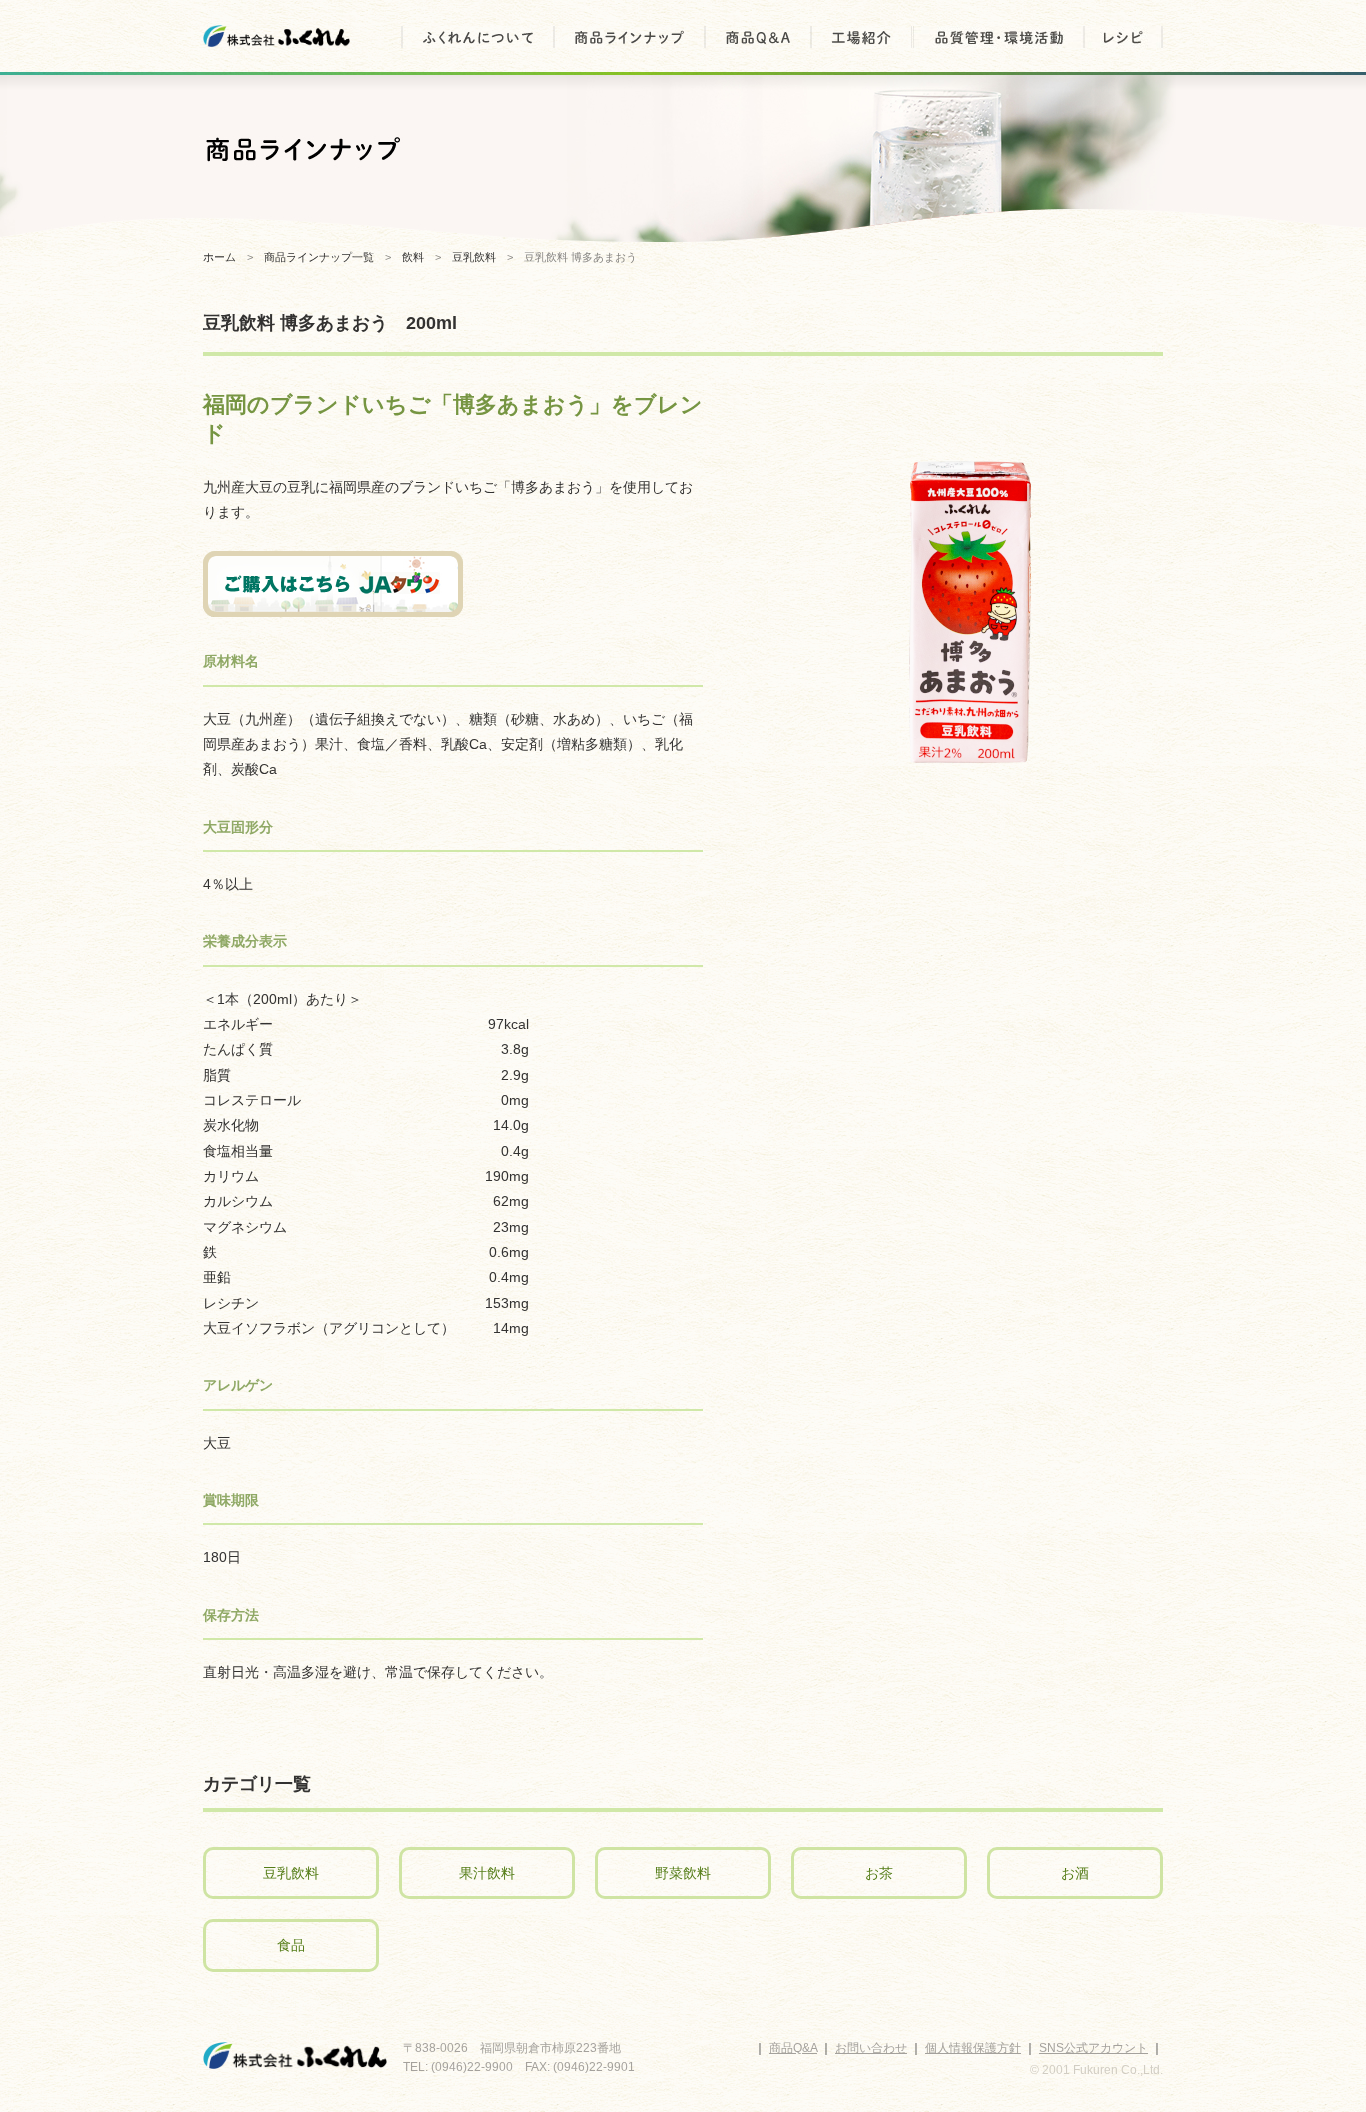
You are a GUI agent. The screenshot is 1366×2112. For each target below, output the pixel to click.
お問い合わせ (871, 2048)
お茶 (879, 1873)
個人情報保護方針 (973, 2048)
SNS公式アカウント (1093, 2048)
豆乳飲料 (291, 1873)
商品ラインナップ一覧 (319, 257)
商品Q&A (793, 2048)
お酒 (1075, 1873)
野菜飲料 (683, 1873)
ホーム (219, 257)
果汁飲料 (487, 1873)
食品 (291, 1945)
